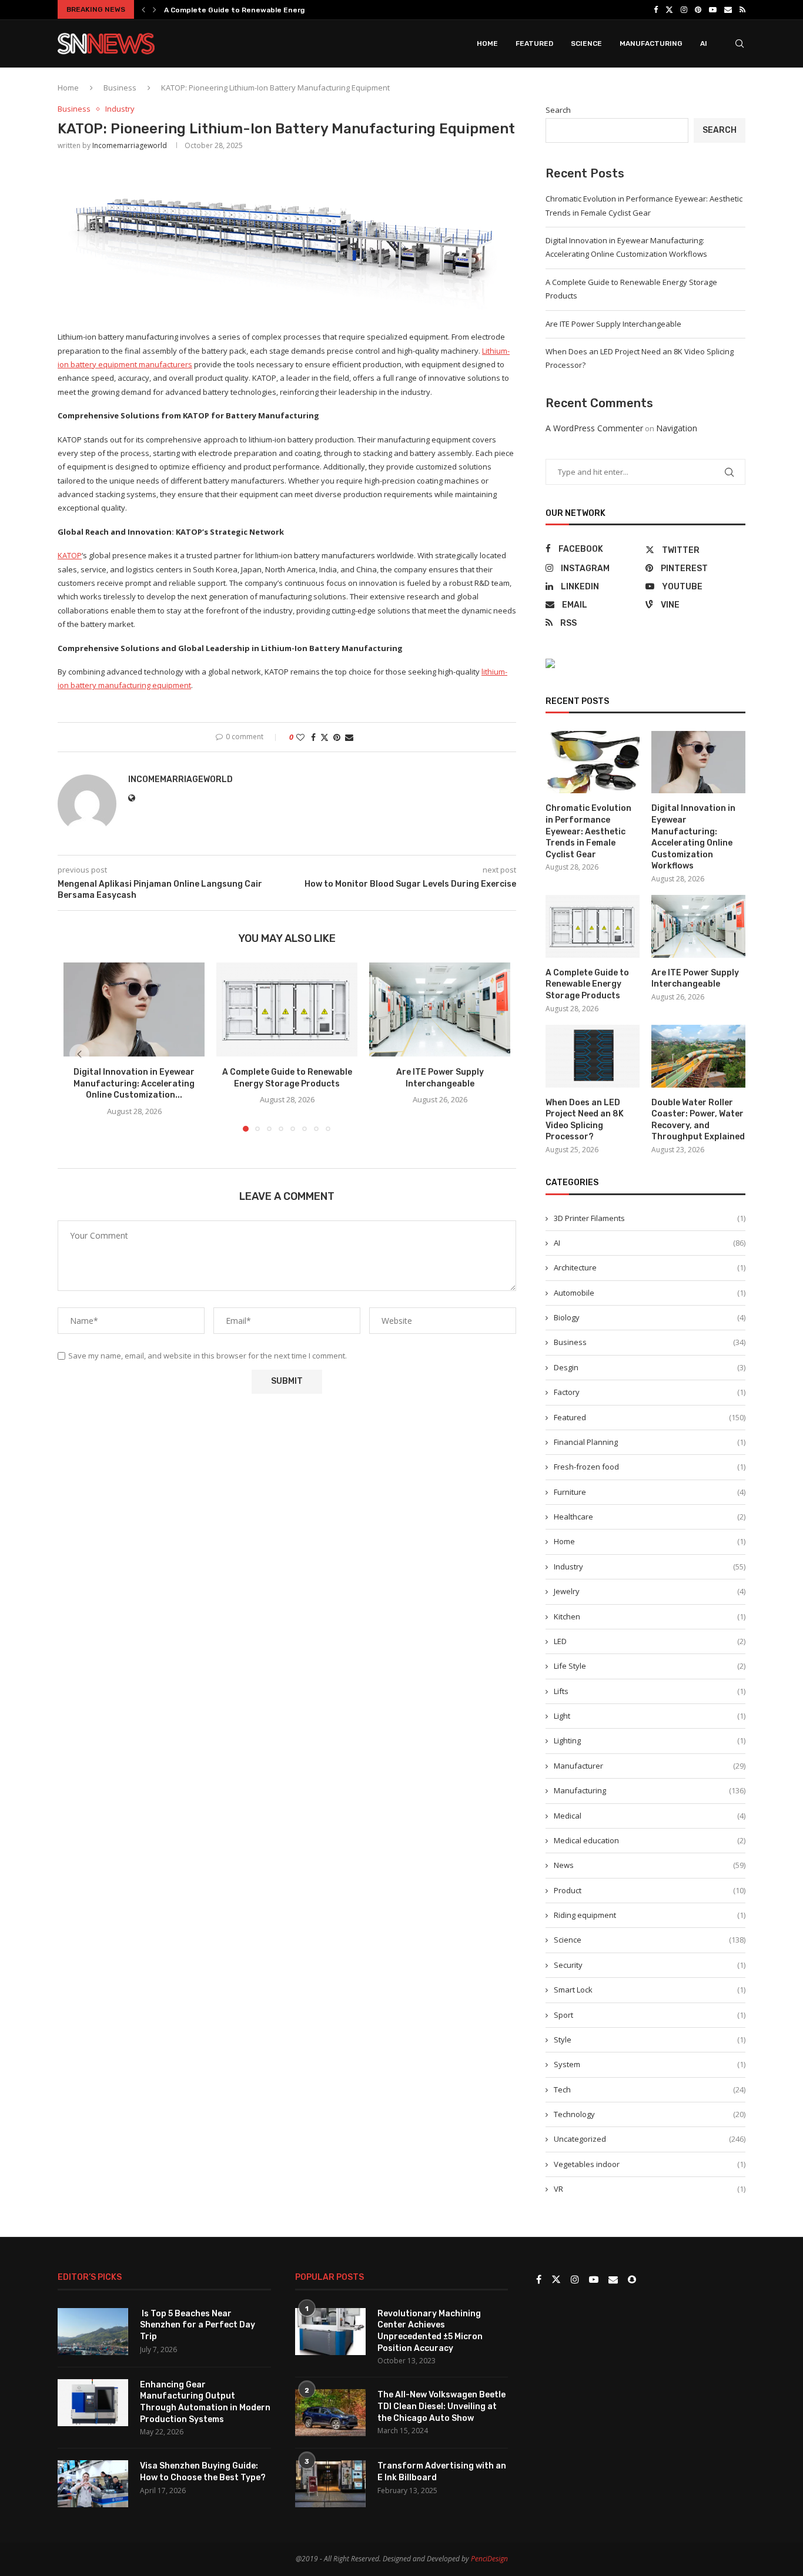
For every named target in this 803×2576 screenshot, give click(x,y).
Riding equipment (650, 1915)
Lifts (650, 1691)
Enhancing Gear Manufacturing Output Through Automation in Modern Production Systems (205, 2402)
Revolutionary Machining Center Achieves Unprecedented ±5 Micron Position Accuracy (430, 2331)
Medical (650, 1816)
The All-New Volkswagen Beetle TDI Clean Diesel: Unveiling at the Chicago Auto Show (441, 2406)
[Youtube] (713, 9)
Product (650, 1890)
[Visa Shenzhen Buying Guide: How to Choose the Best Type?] (93, 2484)
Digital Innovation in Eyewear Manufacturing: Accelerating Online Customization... (134, 1084)
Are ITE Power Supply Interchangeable (613, 324)
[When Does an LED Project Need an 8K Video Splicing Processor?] (593, 1056)
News (650, 1865)
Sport (650, 2015)
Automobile (650, 1293)
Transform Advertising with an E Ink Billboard (442, 2472)
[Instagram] (684, 9)
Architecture (650, 1267)
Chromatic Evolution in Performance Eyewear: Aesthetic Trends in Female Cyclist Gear (588, 831)
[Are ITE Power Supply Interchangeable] (440, 1009)
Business (120, 88)
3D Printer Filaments (650, 1218)
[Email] (728, 9)
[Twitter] (669, 9)
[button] (143, 9)
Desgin (650, 1367)
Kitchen (650, 1616)
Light (650, 1716)
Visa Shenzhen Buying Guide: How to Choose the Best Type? (203, 2472)
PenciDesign (489, 2559)
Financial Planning (650, 1442)
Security (650, 1965)
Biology (650, 1317)
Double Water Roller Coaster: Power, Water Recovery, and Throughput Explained (698, 1120)
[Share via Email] (349, 737)
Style (650, 2040)
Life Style (650, 1666)
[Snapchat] (632, 2280)
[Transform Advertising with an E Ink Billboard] (330, 2484)
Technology (650, 2114)
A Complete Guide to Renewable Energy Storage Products (270, 10)
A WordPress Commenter (594, 428)
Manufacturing (651, 43)
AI (704, 43)
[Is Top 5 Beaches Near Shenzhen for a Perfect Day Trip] (93, 2332)
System (650, 2064)
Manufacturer (650, 1766)
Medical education (650, 1840)
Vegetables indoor (650, 2164)
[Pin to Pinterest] (337, 737)
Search (558, 110)
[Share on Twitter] (324, 737)
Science (586, 43)
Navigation (677, 428)
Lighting (650, 1740)
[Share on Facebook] (313, 737)
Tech (650, 2089)
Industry (650, 1567)
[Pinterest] (698, 9)
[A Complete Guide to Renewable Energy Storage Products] (287, 1009)
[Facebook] (656, 9)
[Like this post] (300, 737)
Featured (534, 43)
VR (650, 2189)
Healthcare (650, 1517)
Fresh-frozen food (650, 1467)
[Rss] (742, 9)
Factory (650, 1392)
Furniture (650, 1492)
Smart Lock (650, 1990)
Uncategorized (650, 2139)
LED (650, 1641)
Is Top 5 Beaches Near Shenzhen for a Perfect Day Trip (198, 2325)
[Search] (740, 43)
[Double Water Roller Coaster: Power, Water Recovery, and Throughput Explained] (698, 1056)
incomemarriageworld (130, 145)
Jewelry (650, 1591)
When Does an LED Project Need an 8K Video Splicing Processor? (585, 1120)
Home (487, 43)
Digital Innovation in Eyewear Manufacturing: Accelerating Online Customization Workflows (693, 837)
